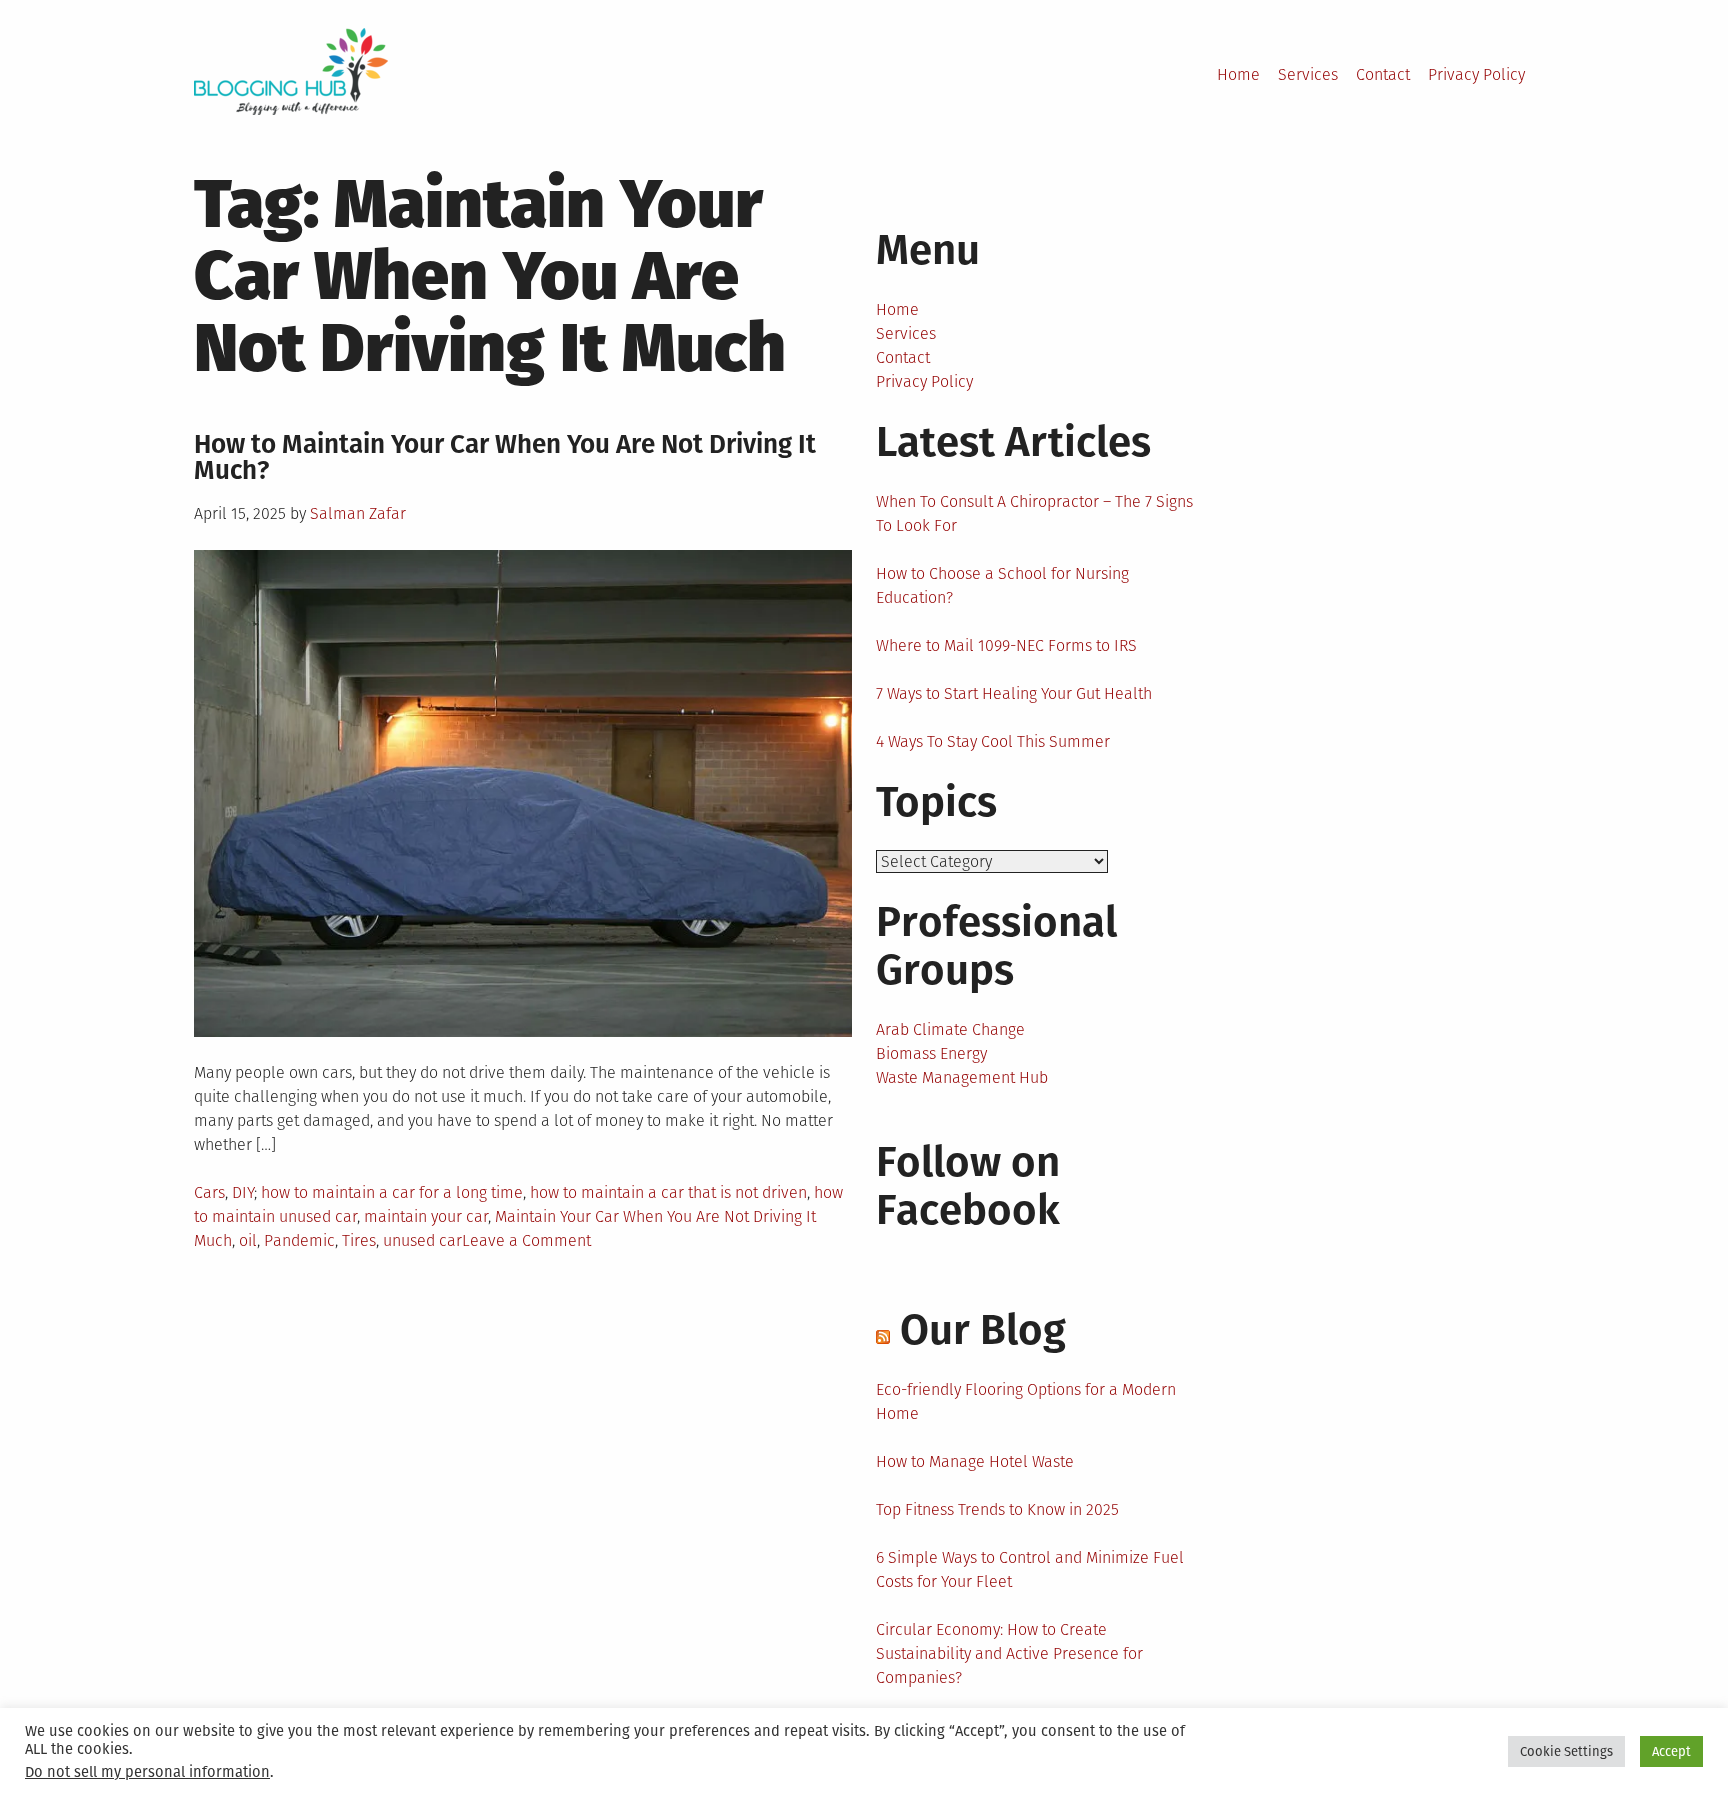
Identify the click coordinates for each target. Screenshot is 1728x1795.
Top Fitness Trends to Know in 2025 (997, 1509)
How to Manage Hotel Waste (975, 1461)
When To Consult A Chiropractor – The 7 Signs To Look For (1034, 513)
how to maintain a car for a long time (392, 1192)
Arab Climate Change (950, 1029)
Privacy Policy (1476, 74)
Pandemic (299, 1240)
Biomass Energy (931, 1053)
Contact (1383, 74)
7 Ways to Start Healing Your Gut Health (1014, 693)
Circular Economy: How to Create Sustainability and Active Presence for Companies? (1009, 1653)
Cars (209, 1192)
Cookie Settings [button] (1566, 1751)
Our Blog (983, 1330)
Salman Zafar (358, 513)
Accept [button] (1671, 1751)
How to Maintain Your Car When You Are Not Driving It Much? (505, 457)
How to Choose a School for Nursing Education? (1002, 585)
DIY (243, 1192)
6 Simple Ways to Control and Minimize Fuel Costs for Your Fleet (1030, 1569)
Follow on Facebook (968, 1186)
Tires (359, 1240)
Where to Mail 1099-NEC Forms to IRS (1006, 645)
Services (1308, 74)
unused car (422, 1240)
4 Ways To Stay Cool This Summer (993, 741)
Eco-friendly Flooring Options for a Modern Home (1026, 1401)
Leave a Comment (526, 1240)
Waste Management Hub (962, 1077)
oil (248, 1240)
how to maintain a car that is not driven (668, 1192)
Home (1238, 74)
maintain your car (426, 1216)
